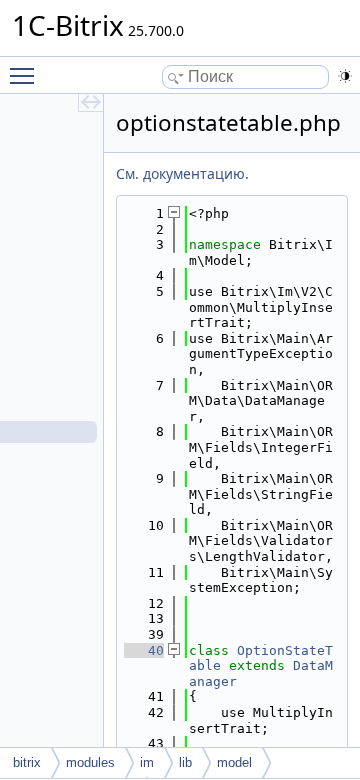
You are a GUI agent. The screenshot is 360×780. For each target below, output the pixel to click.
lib (185, 762)
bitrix (27, 762)
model (234, 762)
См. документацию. (182, 173)
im (147, 762)
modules (90, 762)
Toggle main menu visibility (26, 75)
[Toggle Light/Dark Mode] (345, 76)
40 (144, 650)
